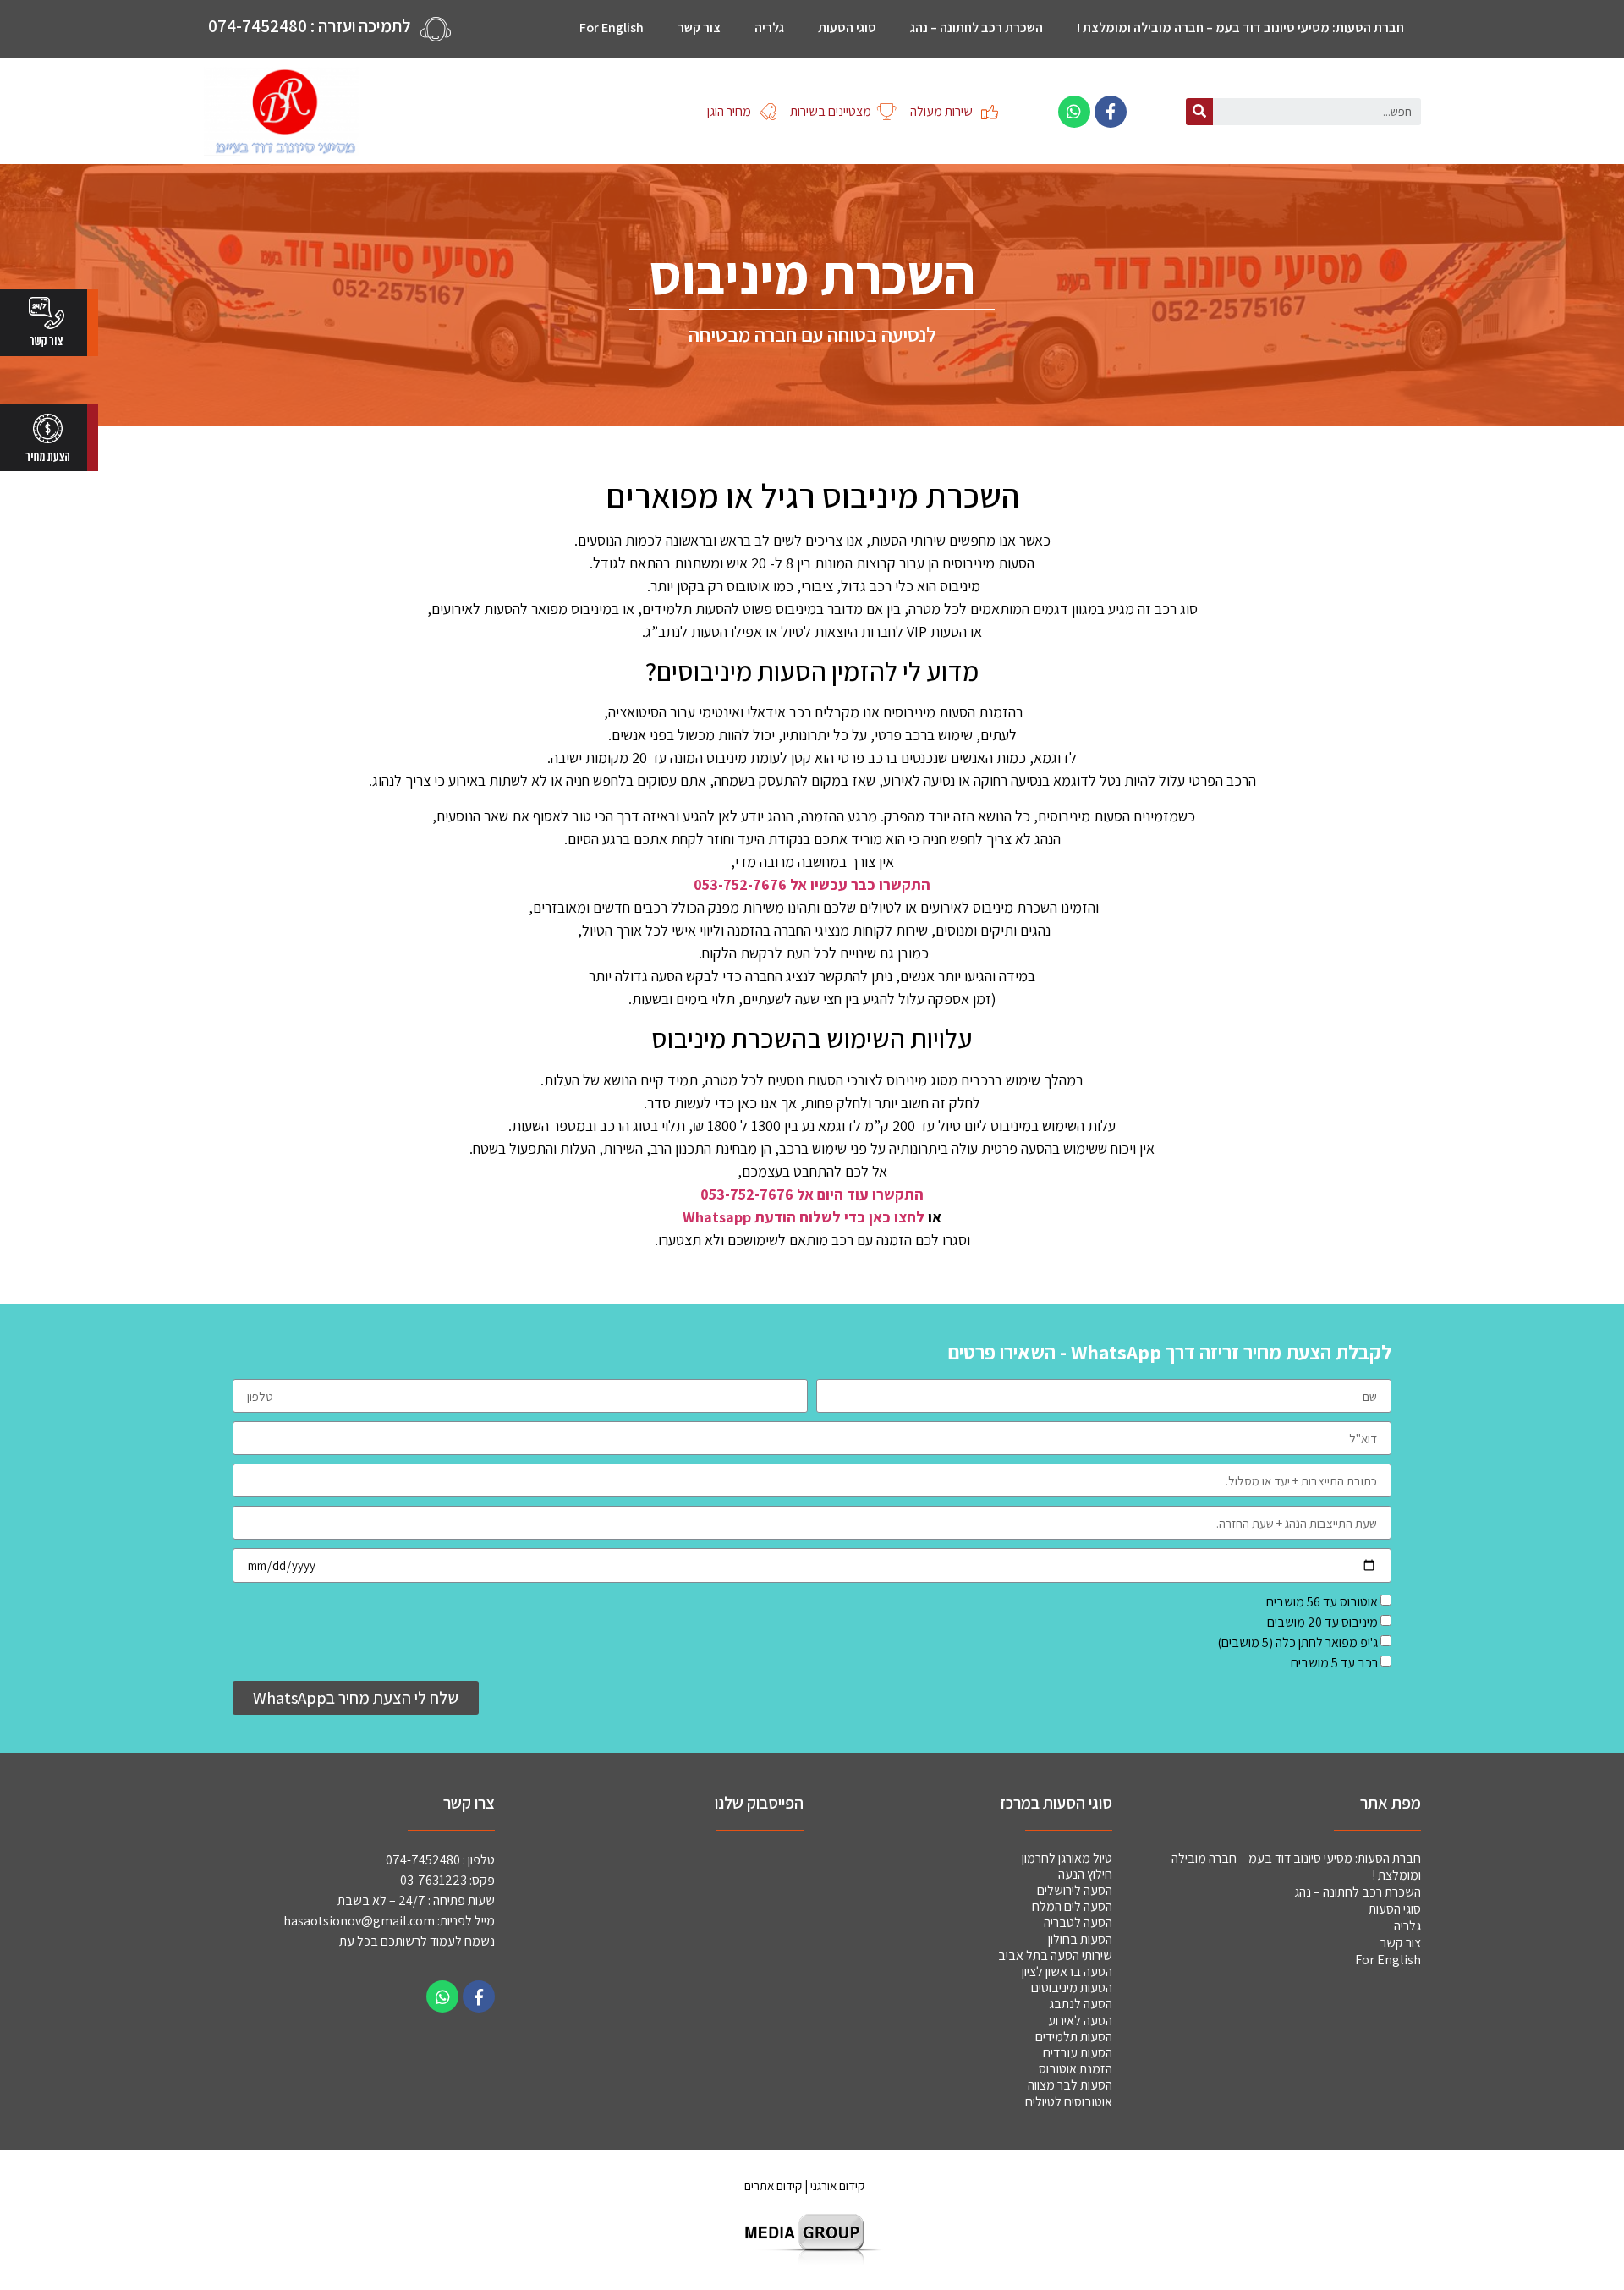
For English (612, 27)
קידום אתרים (773, 2186)
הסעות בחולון (1080, 1939)
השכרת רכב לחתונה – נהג (977, 27)
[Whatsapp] (1074, 112)
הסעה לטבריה (1078, 1922)
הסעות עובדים (1078, 2053)
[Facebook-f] (1111, 112)
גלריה (769, 27)
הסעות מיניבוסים (1072, 1988)
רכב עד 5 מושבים (1334, 1663)
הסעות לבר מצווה (1070, 2085)
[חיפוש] (1199, 112)
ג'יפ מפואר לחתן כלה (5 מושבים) (1298, 1642)
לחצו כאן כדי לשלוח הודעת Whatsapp (804, 1217)
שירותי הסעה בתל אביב (1055, 1955)
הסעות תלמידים (1074, 2037)
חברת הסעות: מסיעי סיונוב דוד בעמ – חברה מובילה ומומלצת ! (1240, 27)
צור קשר (699, 27)
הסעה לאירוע (1080, 2021)
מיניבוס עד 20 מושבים (1322, 1622)
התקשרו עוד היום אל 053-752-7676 (812, 1194)
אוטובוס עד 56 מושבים (1322, 1602)
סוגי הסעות (847, 27)
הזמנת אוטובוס (1075, 2069)
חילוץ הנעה (1085, 1874)
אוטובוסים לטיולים (1067, 2102)
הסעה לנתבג (1081, 2004)
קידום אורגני (839, 2186)
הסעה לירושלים (1075, 1890)
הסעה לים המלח (1072, 1906)
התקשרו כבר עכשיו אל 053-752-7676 (812, 884)
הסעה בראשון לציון (1067, 1971)
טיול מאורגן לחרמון (1067, 1858)
